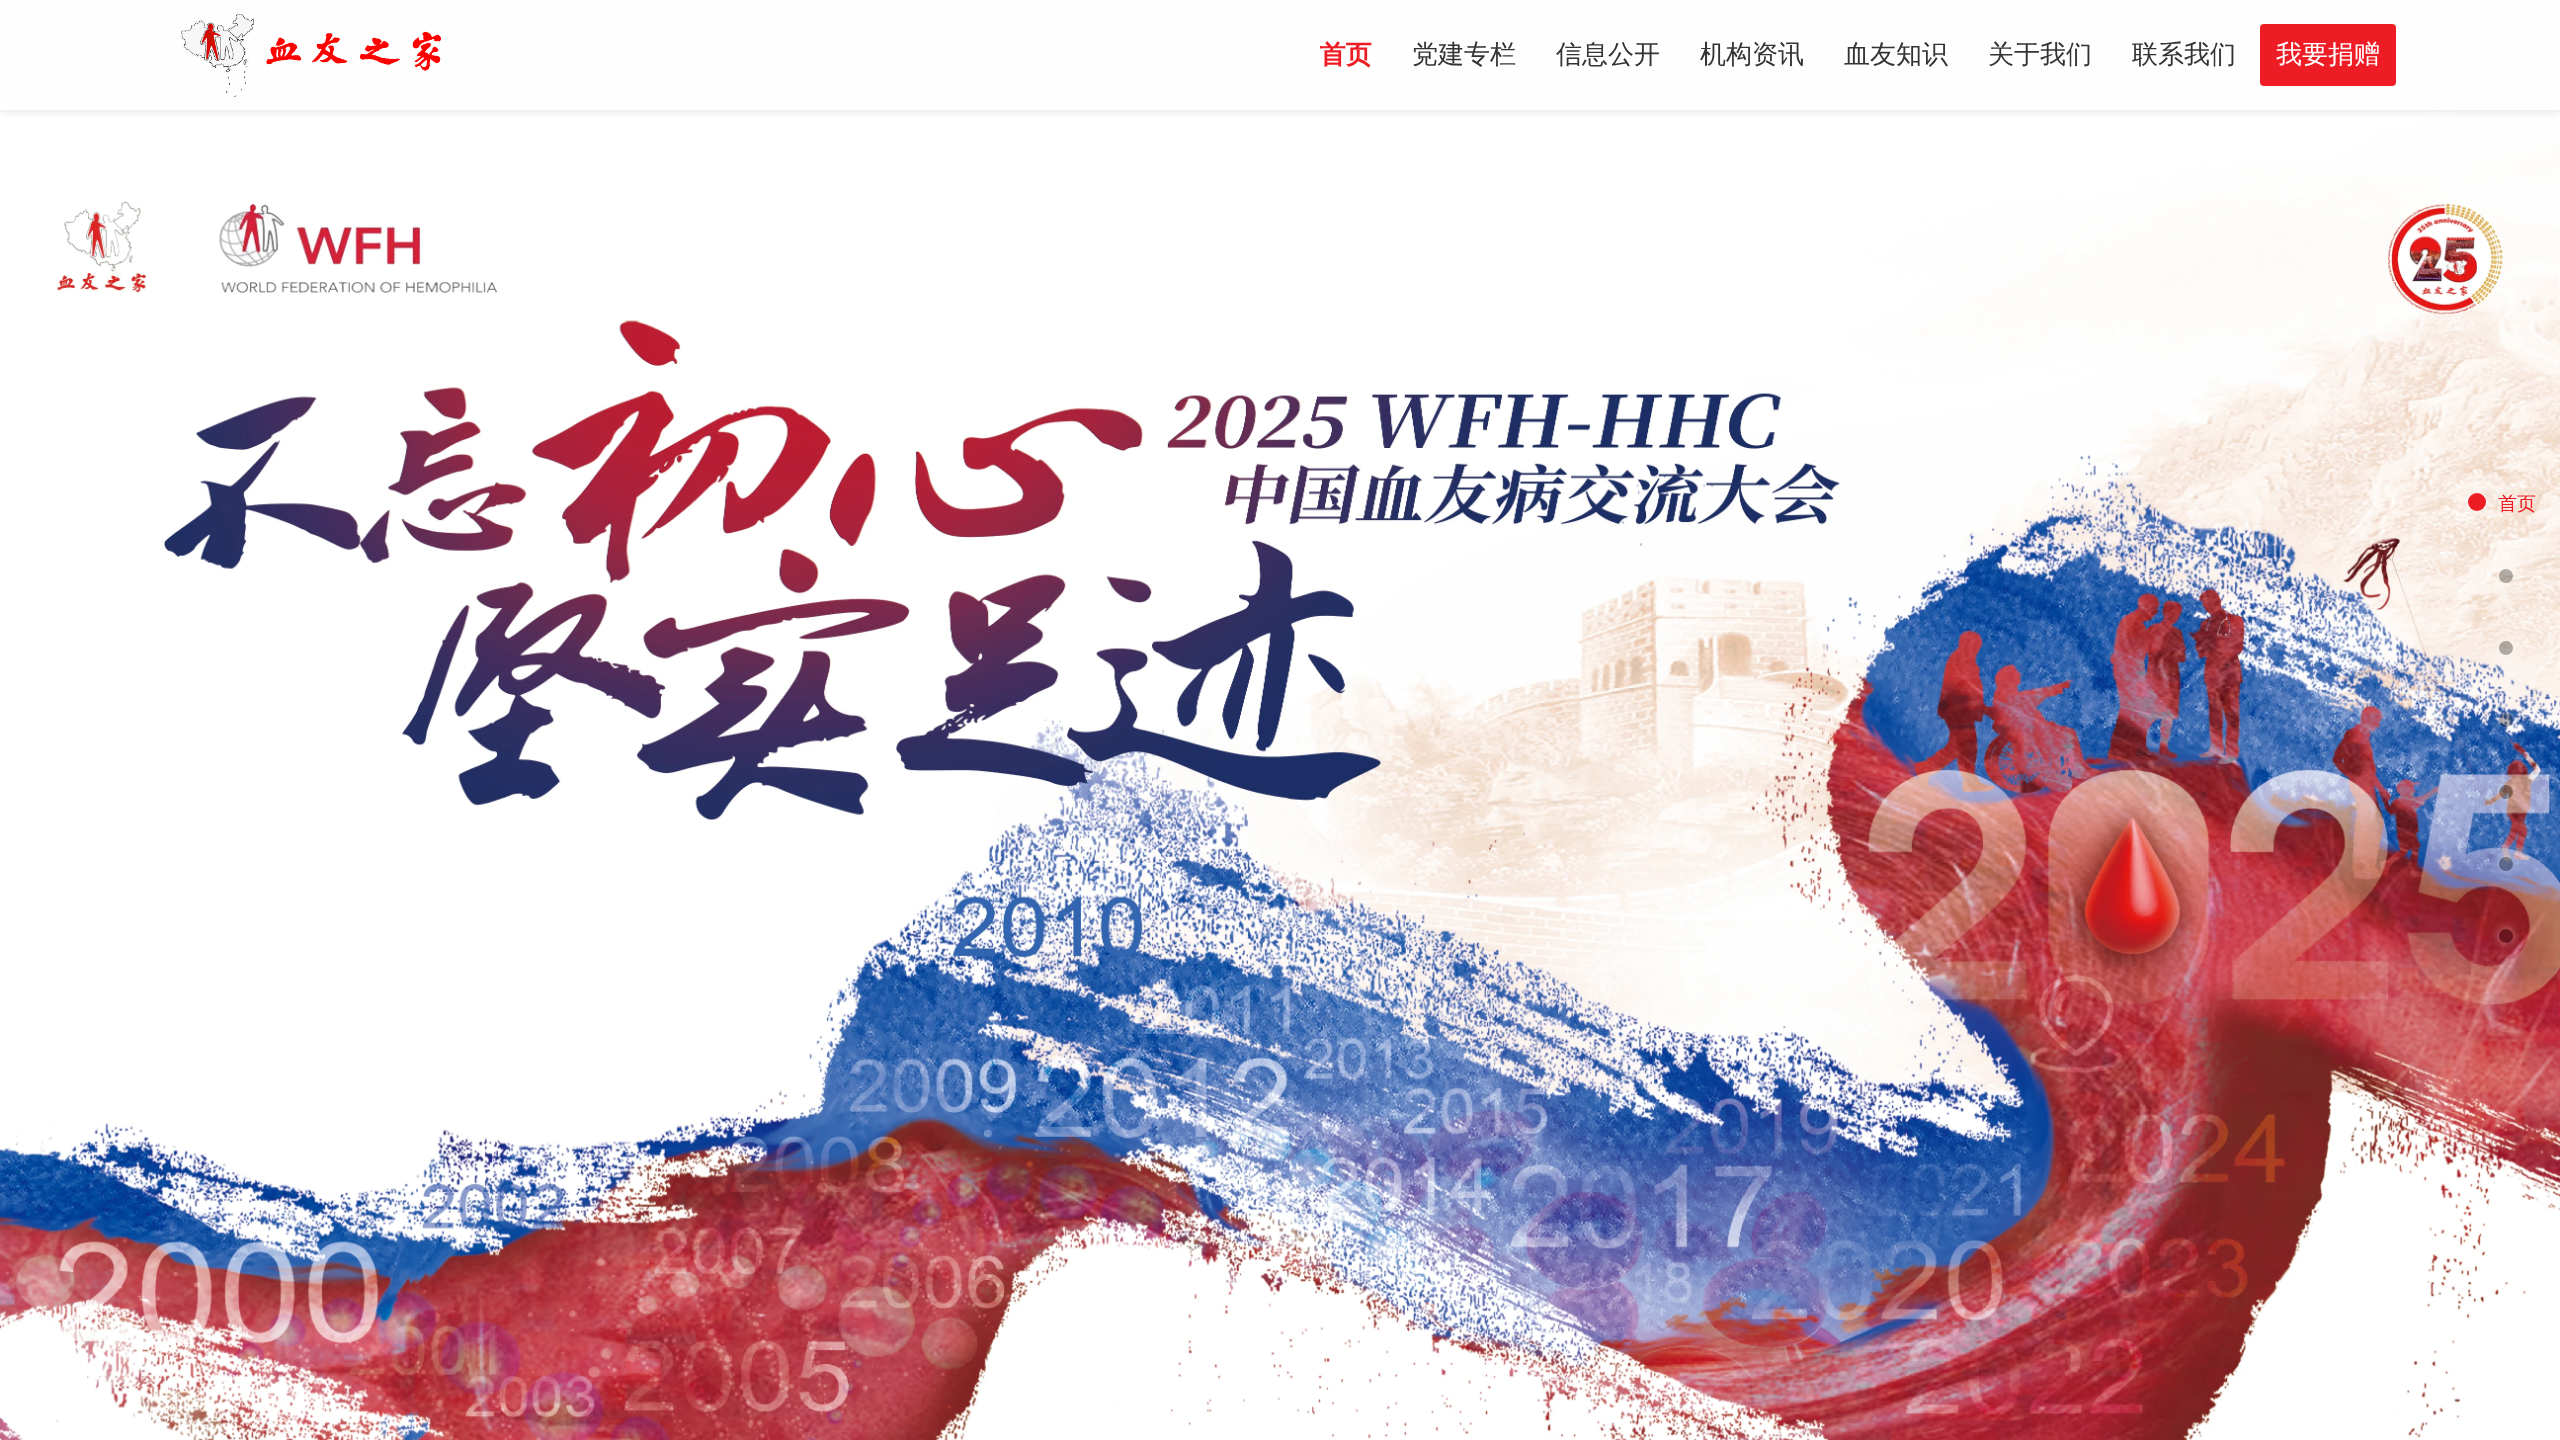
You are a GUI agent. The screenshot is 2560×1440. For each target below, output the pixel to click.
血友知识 (1896, 54)
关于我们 (2040, 54)
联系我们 (2184, 54)
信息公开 (1608, 54)
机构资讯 (1752, 54)
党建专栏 (1464, 54)
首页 (1346, 54)
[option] (1280, 775)
